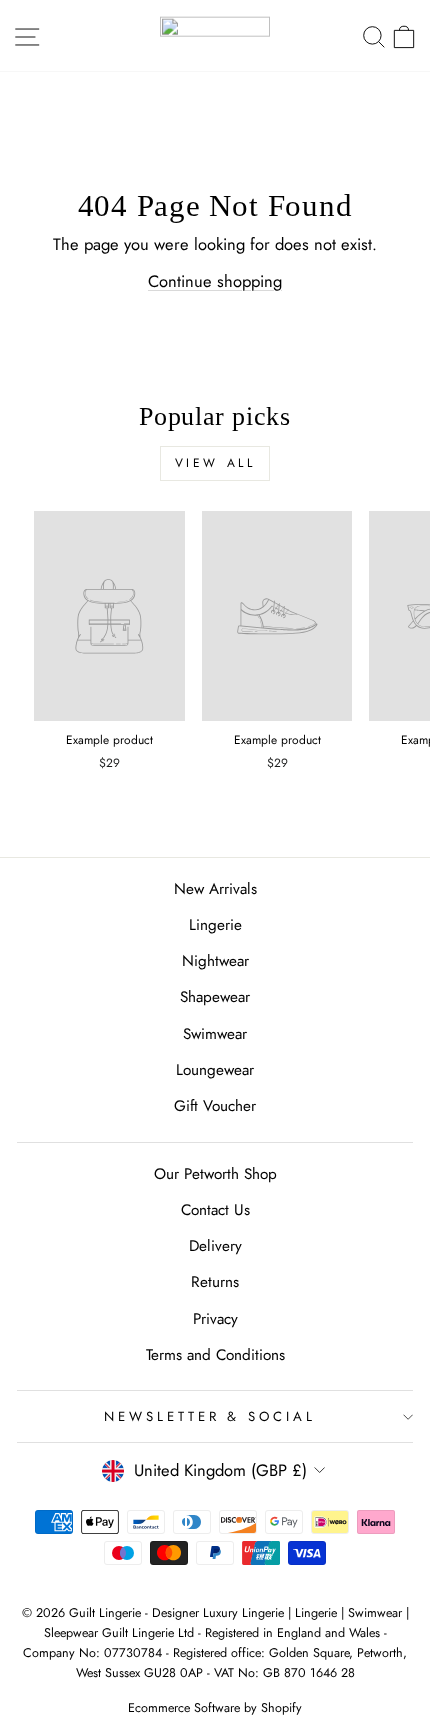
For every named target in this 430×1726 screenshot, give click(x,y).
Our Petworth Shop (215, 1174)
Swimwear (215, 1034)
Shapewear (215, 997)
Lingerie (215, 925)
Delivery (215, 1246)
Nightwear (215, 961)
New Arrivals (215, 889)
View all (215, 463)
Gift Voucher (215, 1106)
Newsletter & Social (210, 1416)
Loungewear (215, 1070)
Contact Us (215, 1210)
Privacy (215, 1319)
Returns (215, 1282)
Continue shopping (215, 281)
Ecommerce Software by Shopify (215, 1708)
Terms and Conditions (215, 1355)
